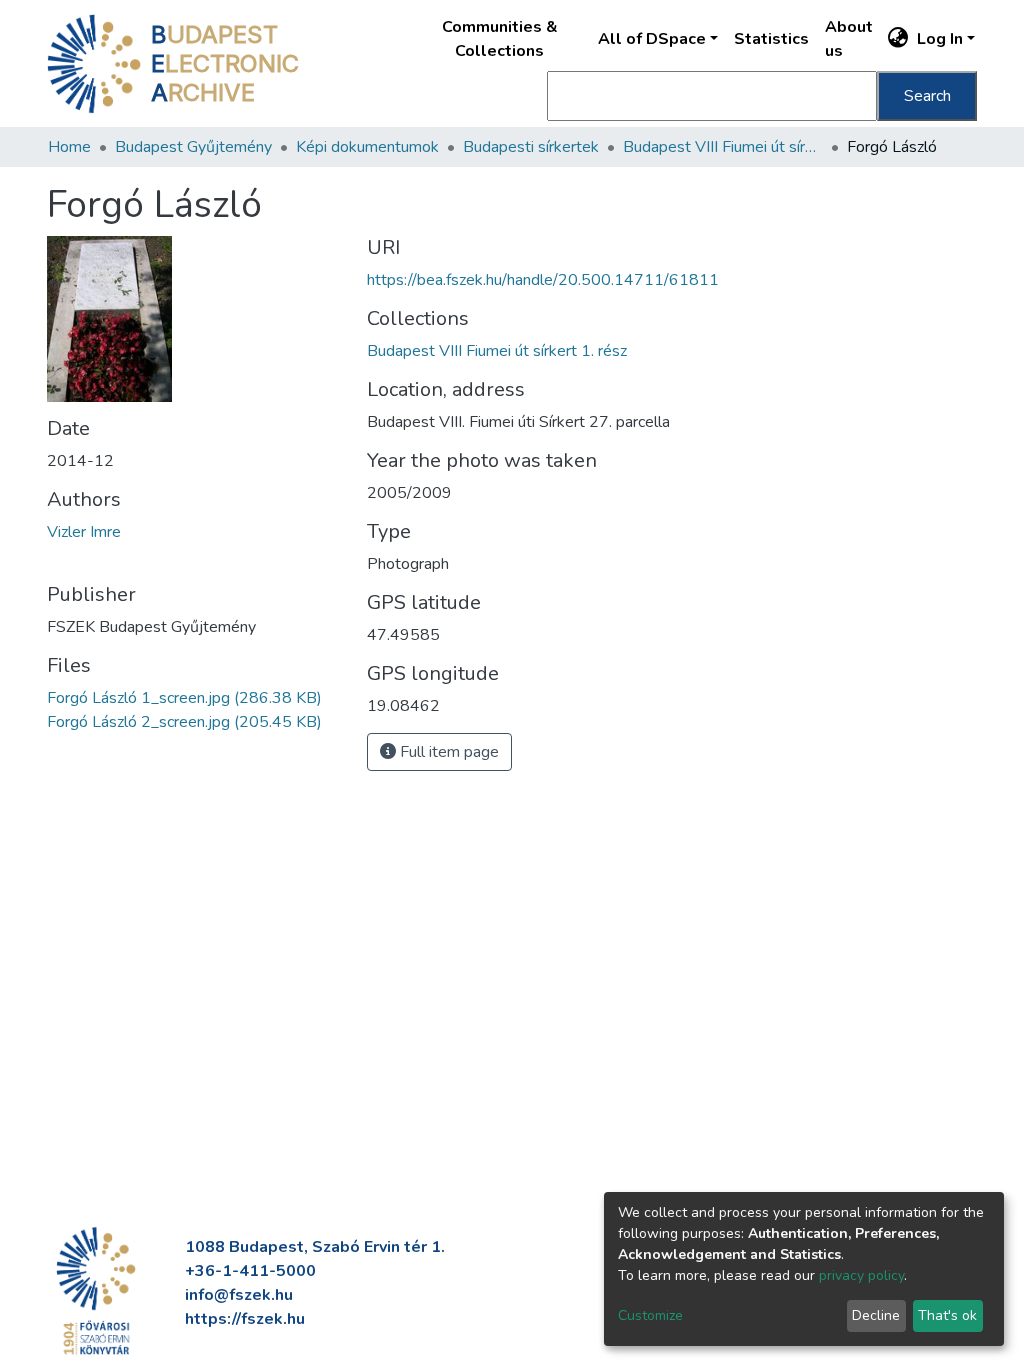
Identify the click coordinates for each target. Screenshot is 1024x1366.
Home (69, 147)
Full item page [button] (447, 752)
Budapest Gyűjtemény (193, 147)
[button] (898, 39)
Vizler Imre (84, 532)
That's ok (947, 1315)
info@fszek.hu (239, 1295)
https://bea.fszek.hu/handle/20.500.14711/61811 (543, 280)
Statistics (771, 39)
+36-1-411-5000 (250, 1271)
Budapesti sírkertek (531, 147)
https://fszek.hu (245, 1319)
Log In (940, 39)
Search (927, 96)
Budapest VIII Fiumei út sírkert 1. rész (723, 147)
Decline (876, 1315)
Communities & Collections (500, 39)
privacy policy (861, 1275)
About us (849, 39)
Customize (650, 1315)
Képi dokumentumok (367, 147)
